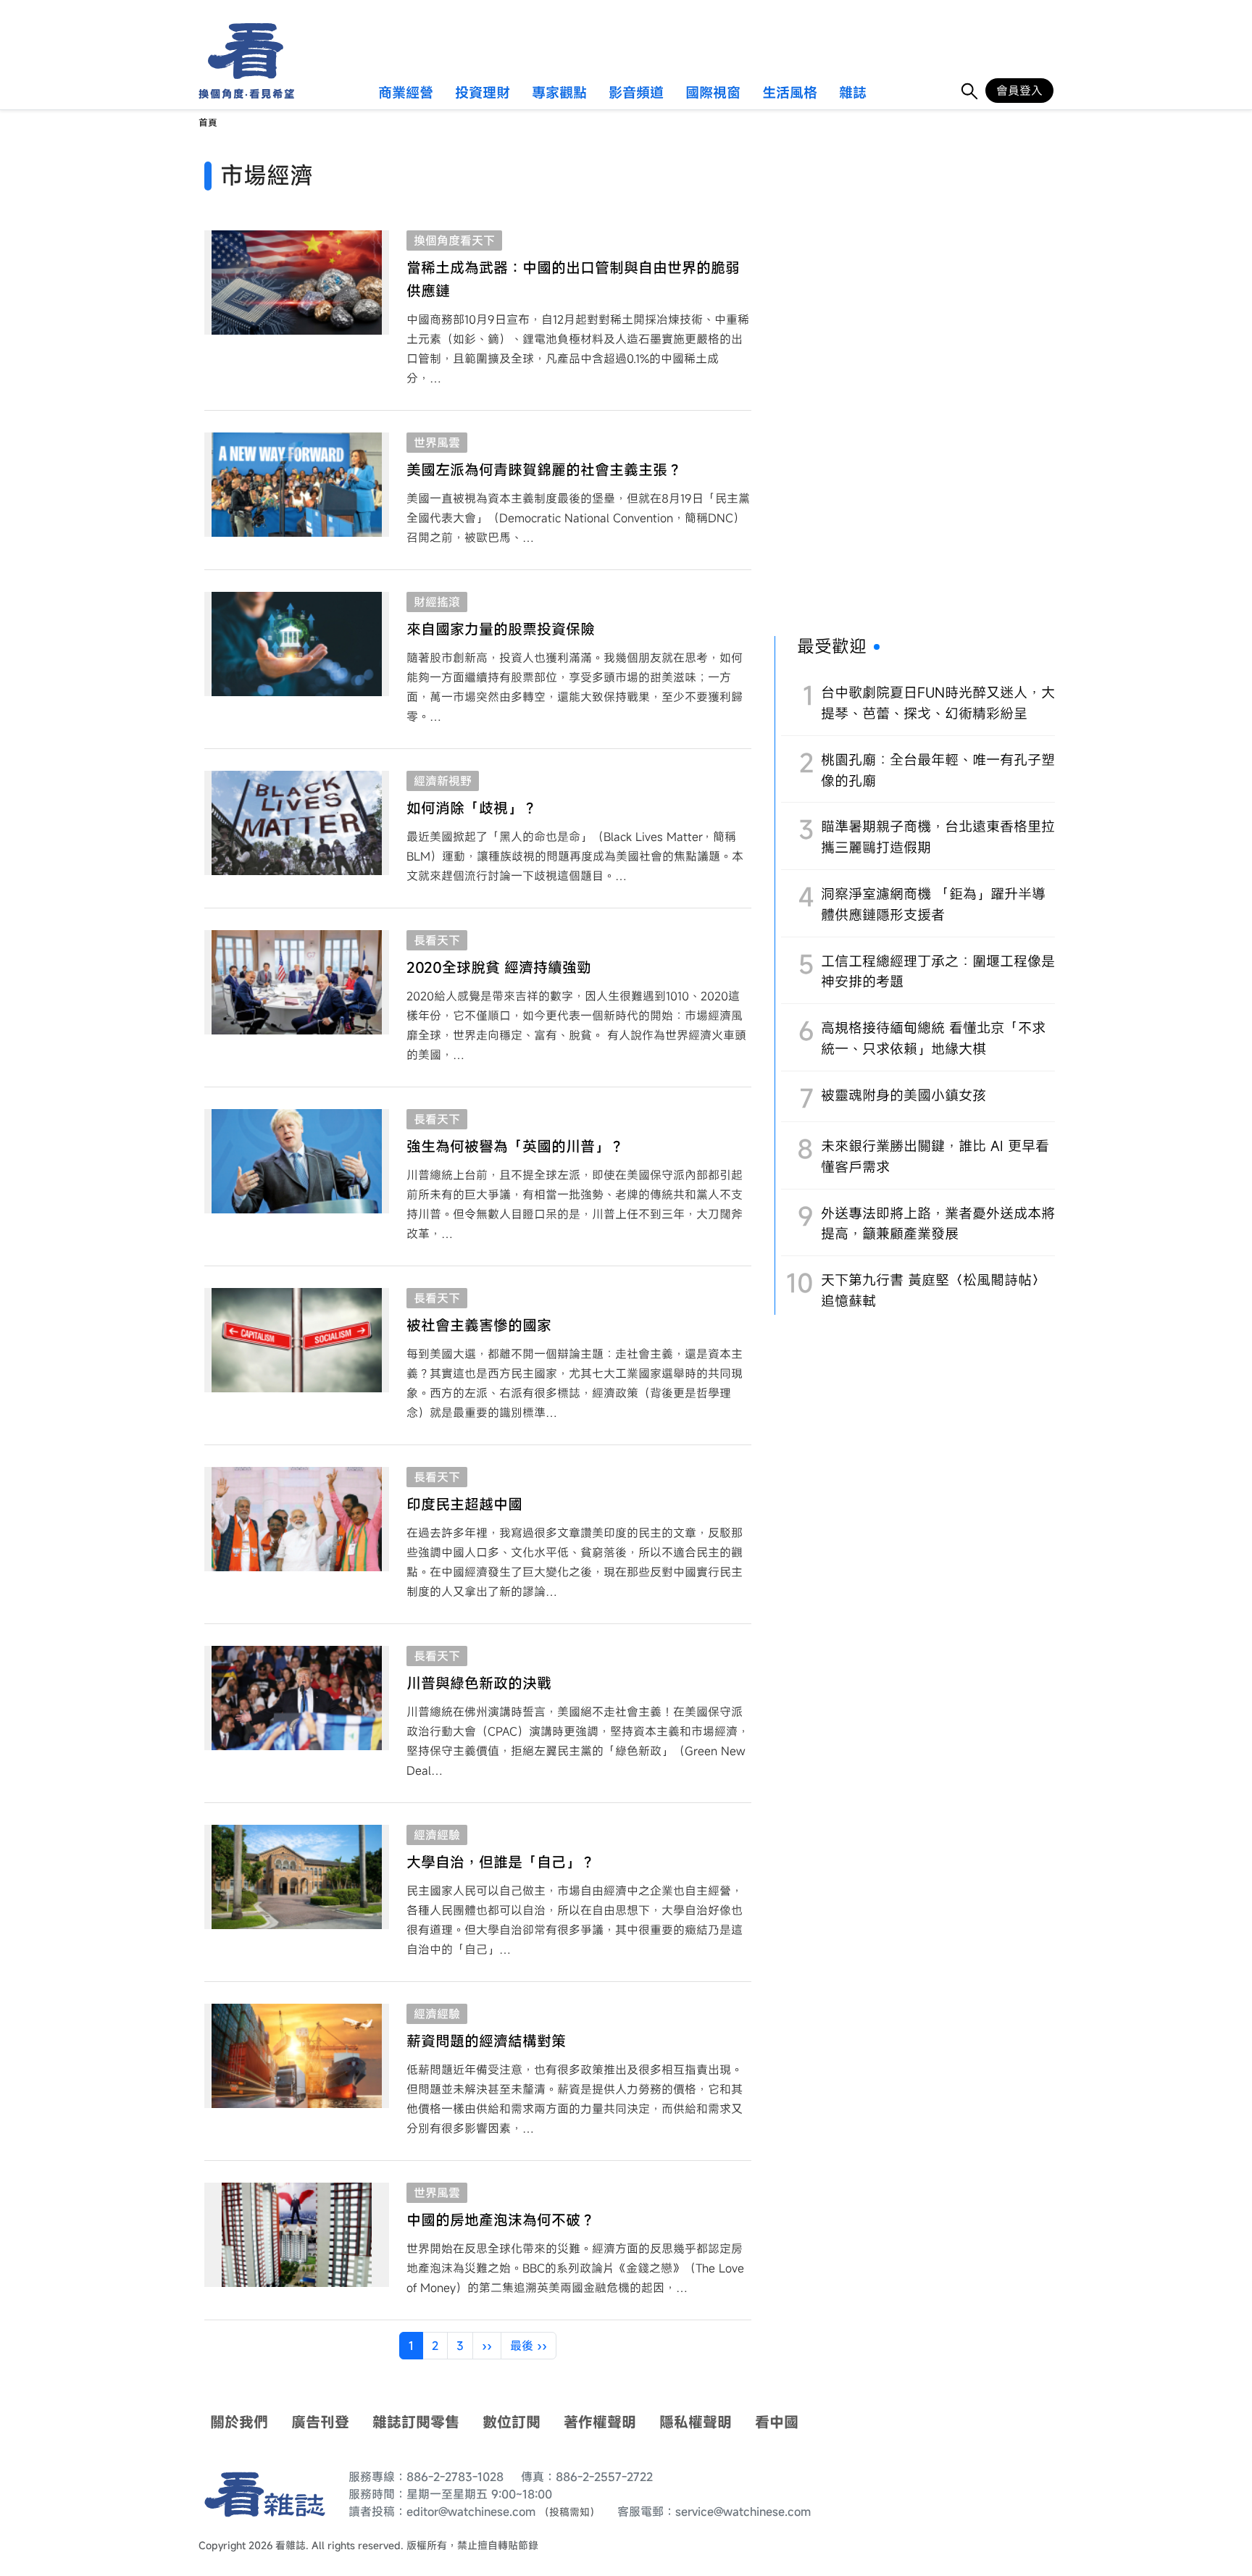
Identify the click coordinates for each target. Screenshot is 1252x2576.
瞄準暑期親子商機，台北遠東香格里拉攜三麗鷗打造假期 (938, 837)
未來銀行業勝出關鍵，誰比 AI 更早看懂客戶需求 (935, 1156)
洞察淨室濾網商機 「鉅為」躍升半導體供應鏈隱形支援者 (933, 904)
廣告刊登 (320, 2422)
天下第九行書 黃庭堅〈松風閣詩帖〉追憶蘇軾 (933, 1290)
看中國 (777, 2422)
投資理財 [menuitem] (483, 93)
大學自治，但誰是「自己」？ (501, 1862)
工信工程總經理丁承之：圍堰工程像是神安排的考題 (938, 971)
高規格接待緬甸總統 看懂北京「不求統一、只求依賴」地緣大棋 (933, 1038)
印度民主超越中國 (464, 1504)
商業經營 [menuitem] (406, 93)
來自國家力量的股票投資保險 (501, 629)
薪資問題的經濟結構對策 (486, 2041)
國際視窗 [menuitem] (713, 93)
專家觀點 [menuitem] (559, 93)
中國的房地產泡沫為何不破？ (501, 2220)
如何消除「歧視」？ (472, 808)
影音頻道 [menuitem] (636, 93)
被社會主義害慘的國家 (479, 1325)
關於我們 (239, 2422)
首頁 (208, 123)
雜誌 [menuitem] (853, 93)
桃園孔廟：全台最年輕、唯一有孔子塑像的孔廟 (938, 770)
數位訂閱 (512, 2422)
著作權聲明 (600, 2422)
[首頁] (241, 51)
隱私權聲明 (696, 2422)
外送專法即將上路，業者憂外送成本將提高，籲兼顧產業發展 (938, 1224)
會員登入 (1019, 91)
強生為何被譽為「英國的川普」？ (515, 1146)
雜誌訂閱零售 (416, 2422)
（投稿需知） (569, 2512)
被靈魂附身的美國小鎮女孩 (903, 1095)
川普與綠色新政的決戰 (479, 1683)
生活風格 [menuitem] (790, 93)
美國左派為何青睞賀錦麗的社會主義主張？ (544, 470)
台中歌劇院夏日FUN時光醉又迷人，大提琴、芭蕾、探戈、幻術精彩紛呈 (938, 703)
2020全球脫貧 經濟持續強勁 (499, 967)
